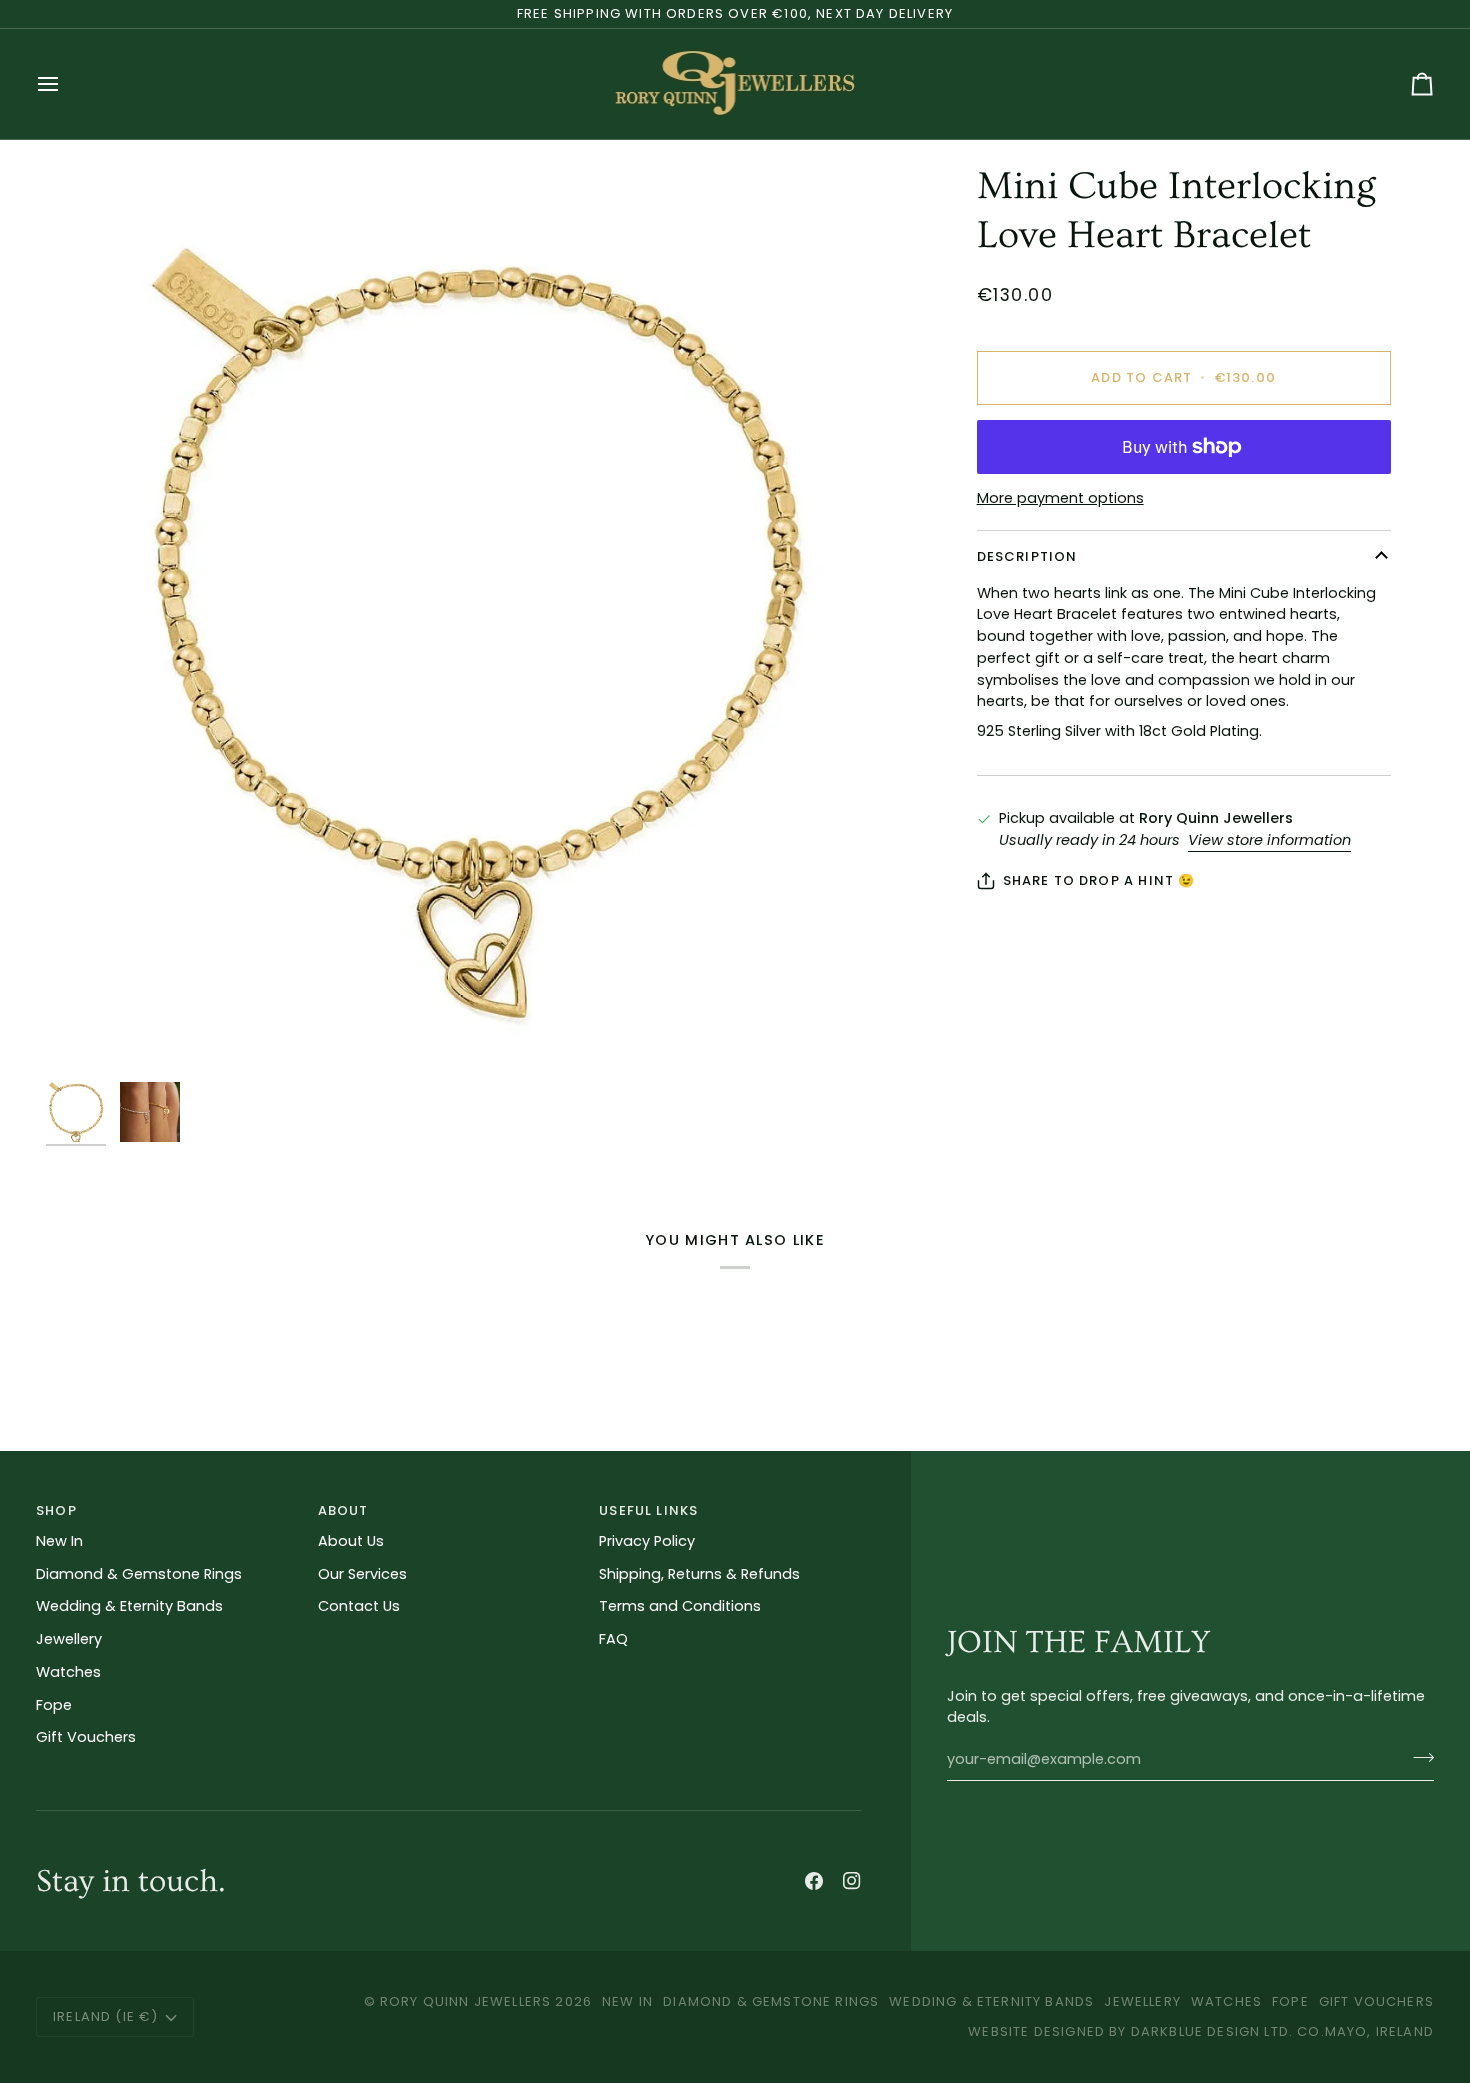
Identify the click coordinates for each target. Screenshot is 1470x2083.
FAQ (613, 1639)
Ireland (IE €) (105, 2016)
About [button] (343, 1510)
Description (1027, 556)
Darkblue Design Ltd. (1212, 2031)
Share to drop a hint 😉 (1099, 880)
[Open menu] (66, 84)
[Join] (1417, 1757)
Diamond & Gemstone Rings (139, 1574)
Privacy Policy (647, 1541)
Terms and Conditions (680, 1606)
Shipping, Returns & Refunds (699, 1574)
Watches (68, 1672)
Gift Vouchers (86, 1737)
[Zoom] (476, 617)
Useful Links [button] (648, 1510)
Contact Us (359, 1606)
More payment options (1060, 498)
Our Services (362, 1574)
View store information (1269, 840)
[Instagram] (852, 1881)
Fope (54, 1705)
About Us (351, 1541)
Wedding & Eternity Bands (129, 1606)
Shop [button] (56, 1510)
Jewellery (69, 1639)
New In (59, 1541)
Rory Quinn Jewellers (465, 2001)
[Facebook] (814, 1881)
